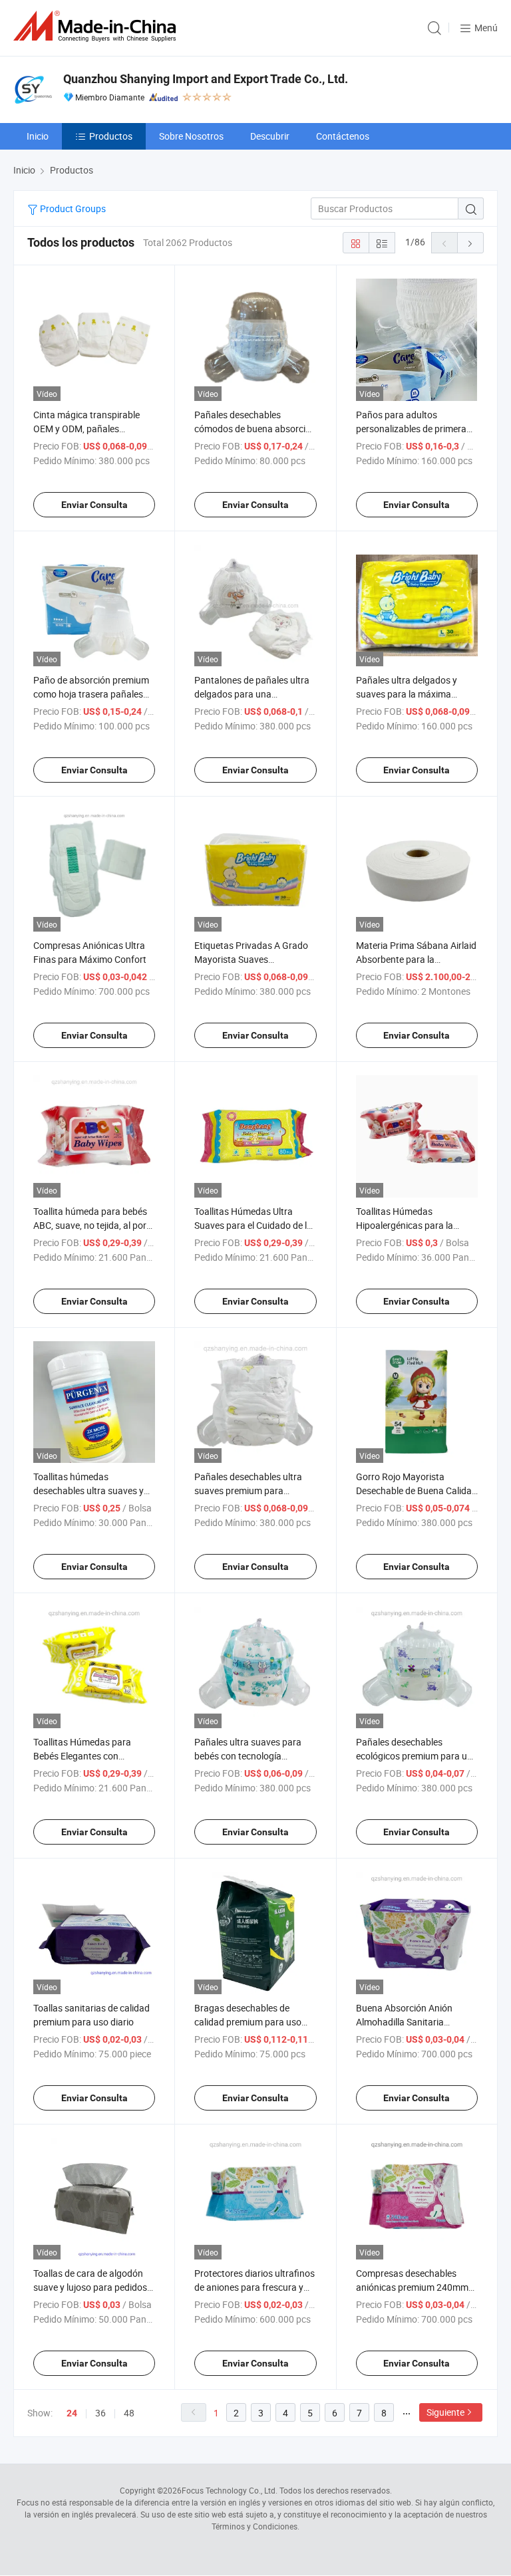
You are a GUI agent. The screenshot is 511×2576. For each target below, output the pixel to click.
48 (129, 2413)
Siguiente (445, 2412)
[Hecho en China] (97, 26)
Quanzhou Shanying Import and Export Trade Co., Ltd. (206, 79)
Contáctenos (343, 136)
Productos (111, 136)
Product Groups (72, 208)
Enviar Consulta (94, 505)
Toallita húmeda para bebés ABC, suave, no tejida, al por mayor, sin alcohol (90, 1225)
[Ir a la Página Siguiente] (470, 243)
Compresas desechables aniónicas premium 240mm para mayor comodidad (412, 2287)
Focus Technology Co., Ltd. (230, 2490)
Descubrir (270, 136)
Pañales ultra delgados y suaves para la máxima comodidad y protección (407, 694)
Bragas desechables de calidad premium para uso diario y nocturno (248, 2022)
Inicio (38, 136)
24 (72, 2413)
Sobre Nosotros (191, 136)
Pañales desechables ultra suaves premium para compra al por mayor (248, 1490)
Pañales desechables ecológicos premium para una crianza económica (417, 1756)
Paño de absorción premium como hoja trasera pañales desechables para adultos (91, 694)
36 (100, 2413)
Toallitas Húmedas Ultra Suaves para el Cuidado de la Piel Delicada (253, 1225)
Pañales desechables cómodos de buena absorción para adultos (255, 429)
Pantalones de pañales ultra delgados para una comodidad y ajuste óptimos (253, 694)
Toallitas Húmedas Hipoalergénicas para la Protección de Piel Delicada (411, 1225)
